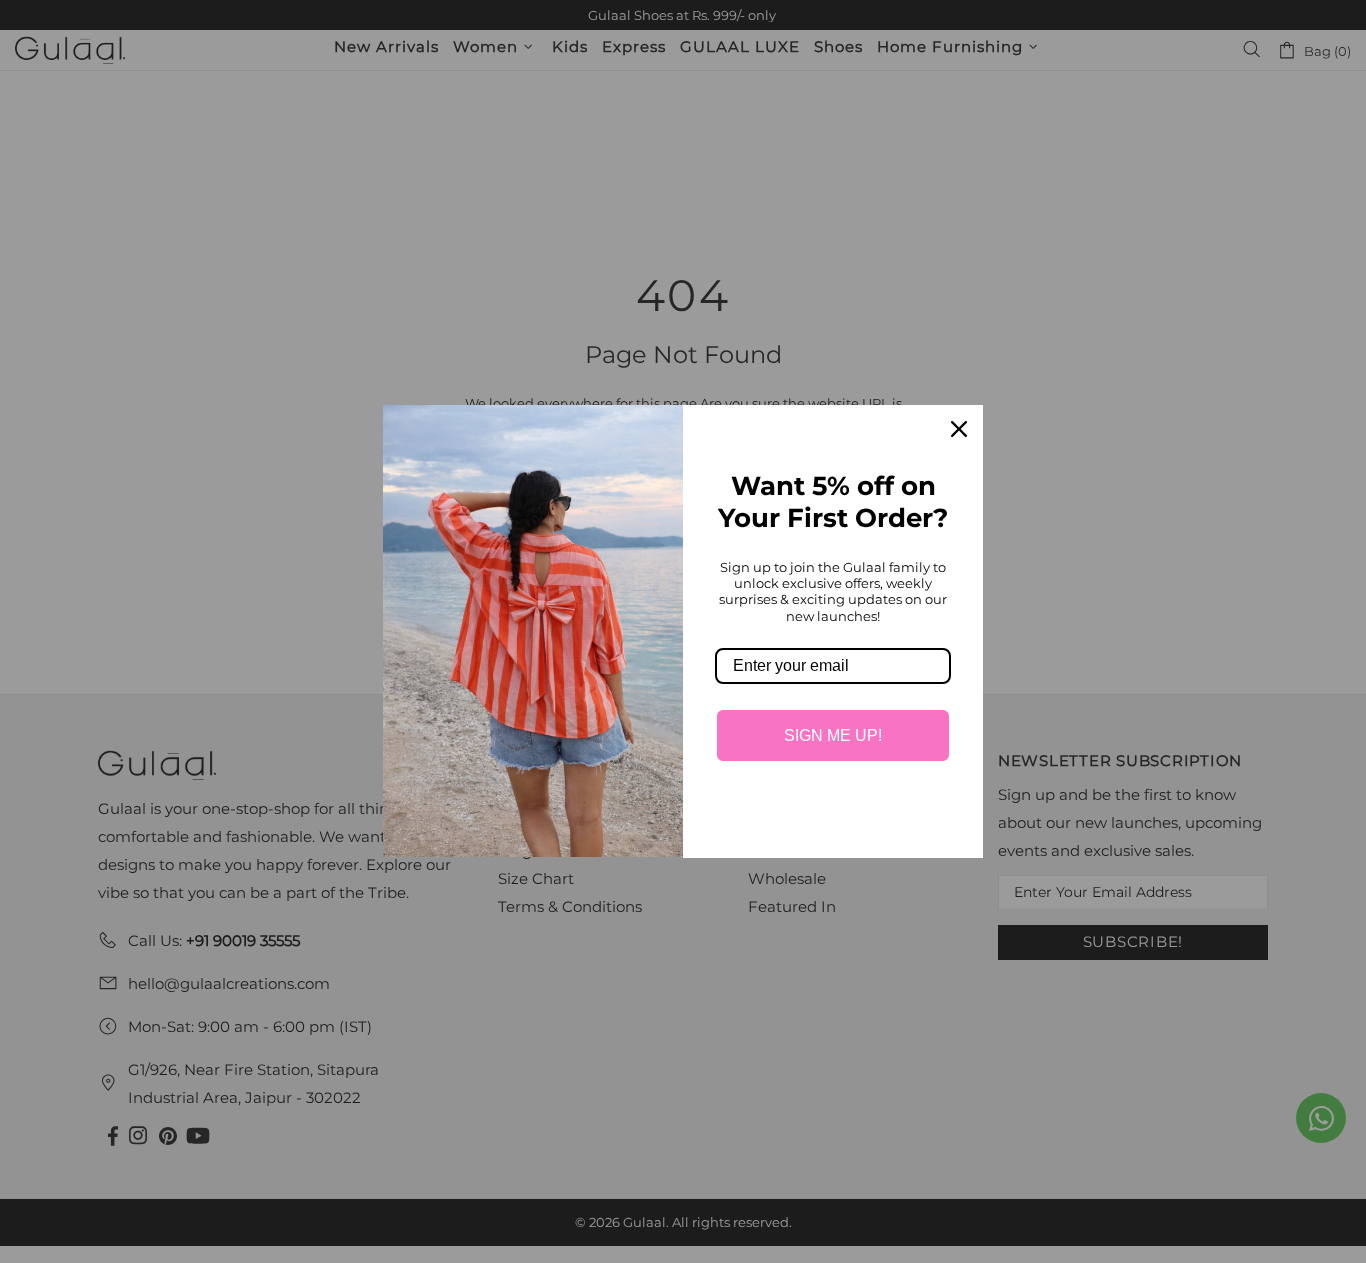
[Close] (959, 429)
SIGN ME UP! (833, 735)
